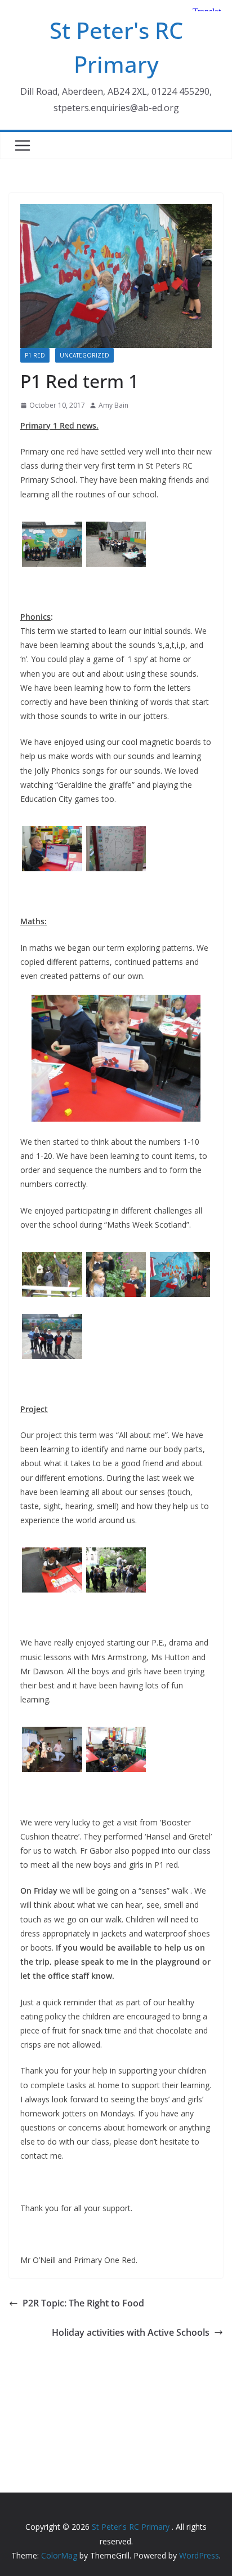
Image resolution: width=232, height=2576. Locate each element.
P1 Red (35, 355)
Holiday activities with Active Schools (131, 2332)
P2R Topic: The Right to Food (83, 2303)
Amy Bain (113, 405)
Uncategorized (84, 355)
